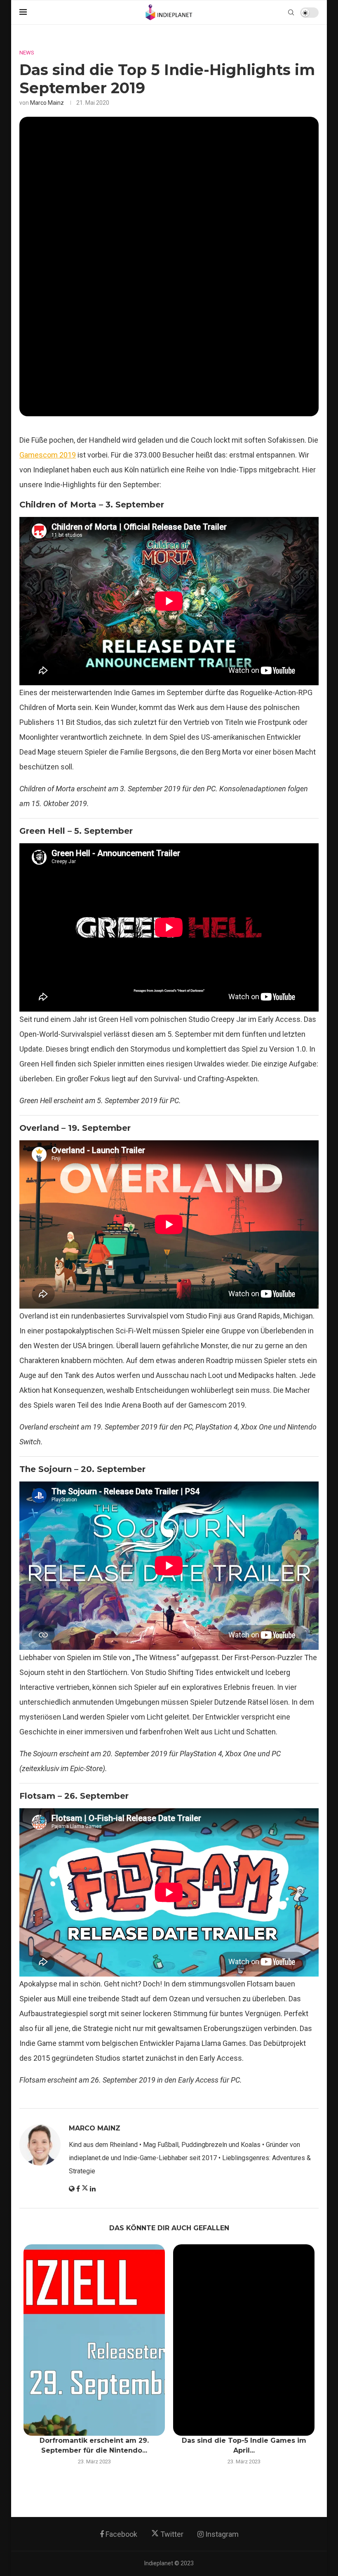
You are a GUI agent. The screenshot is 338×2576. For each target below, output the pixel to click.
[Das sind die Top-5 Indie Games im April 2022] (244, 2340)
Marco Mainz (47, 103)
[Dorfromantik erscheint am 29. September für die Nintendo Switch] (94, 2340)
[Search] (291, 12)
